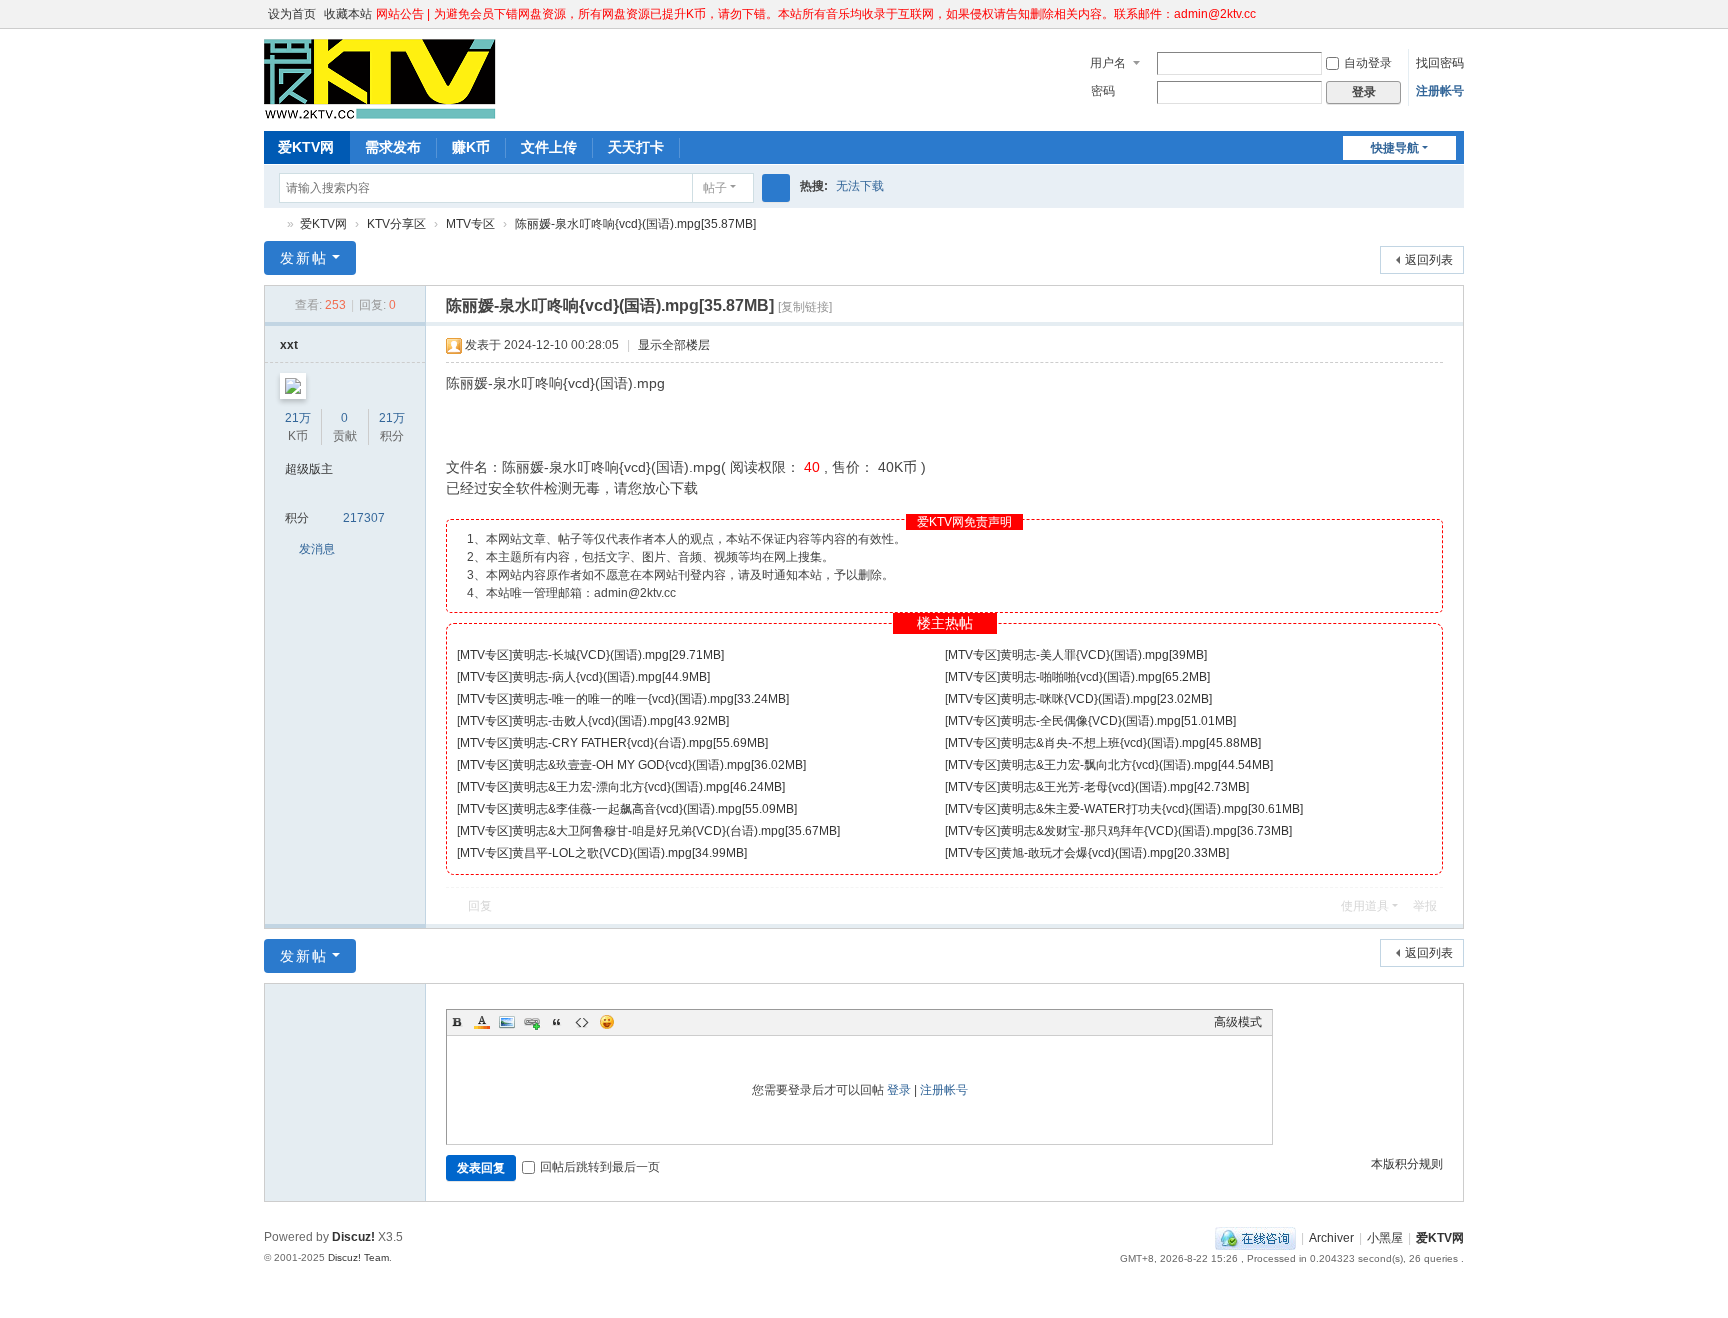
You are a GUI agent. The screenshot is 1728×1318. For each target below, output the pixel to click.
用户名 (1108, 63)
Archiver (1331, 1238)
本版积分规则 (1407, 1164)
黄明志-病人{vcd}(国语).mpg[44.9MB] (611, 677)
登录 (899, 1090)
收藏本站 (348, 14)
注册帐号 (1440, 91)
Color (482, 1022)
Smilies (607, 1022)
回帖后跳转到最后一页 (600, 1167)
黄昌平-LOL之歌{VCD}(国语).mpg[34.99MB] (629, 853)
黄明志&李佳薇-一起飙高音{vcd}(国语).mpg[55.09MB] (654, 809)
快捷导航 (1395, 148)
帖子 (715, 188)
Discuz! (353, 1237)
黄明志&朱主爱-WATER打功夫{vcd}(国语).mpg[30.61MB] (1151, 809)
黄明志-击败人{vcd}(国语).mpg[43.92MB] (620, 721)
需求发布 (393, 147)
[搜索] (776, 188)
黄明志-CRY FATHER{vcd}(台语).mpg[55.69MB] (640, 743)
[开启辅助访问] (1436, 14)
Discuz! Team (358, 1257)
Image (507, 1022)
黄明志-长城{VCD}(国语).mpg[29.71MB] (618, 655)
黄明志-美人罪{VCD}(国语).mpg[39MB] (1103, 655)
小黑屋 (1385, 1238)
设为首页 (292, 14)
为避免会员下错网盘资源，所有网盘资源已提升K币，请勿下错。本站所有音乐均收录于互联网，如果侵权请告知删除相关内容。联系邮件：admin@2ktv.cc (845, 14)
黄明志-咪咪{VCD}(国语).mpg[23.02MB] (1106, 699)
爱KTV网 (306, 147)
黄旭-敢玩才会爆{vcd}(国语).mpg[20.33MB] (1114, 853)
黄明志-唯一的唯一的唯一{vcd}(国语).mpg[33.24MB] (650, 699)
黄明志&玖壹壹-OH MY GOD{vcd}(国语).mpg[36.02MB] (659, 765)
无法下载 (860, 186)
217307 (364, 518)
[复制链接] (805, 307)
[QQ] (1255, 1238)
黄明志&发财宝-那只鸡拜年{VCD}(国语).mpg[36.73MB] (1146, 831)
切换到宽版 (1455, 22)
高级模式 (1238, 1022)
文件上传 (549, 147)
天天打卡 (636, 147)
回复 (480, 906)
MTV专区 (470, 224)
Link (532, 1022)
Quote (557, 1022)
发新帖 (304, 258)
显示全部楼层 (674, 345)
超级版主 (309, 469)
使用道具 (1365, 906)
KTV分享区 (396, 224)
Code (582, 1022)
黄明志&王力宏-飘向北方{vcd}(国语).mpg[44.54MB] (1136, 765)
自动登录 (1368, 63)
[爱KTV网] (380, 110)
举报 (1425, 906)
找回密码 (1440, 63)
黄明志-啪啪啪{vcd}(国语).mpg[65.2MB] (1105, 677)
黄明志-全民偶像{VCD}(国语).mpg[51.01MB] (1118, 721)
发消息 (317, 549)
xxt (289, 345)
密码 (1103, 91)
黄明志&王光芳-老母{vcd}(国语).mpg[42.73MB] (1124, 787)
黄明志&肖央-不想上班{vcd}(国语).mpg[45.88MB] (1130, 743)
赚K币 (471, 147)
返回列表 (1429, 260)
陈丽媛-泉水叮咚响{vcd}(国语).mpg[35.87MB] (635, 224)
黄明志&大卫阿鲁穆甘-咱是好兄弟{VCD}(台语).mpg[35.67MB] (676, 831)
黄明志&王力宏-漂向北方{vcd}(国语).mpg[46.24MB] (648, 787)
